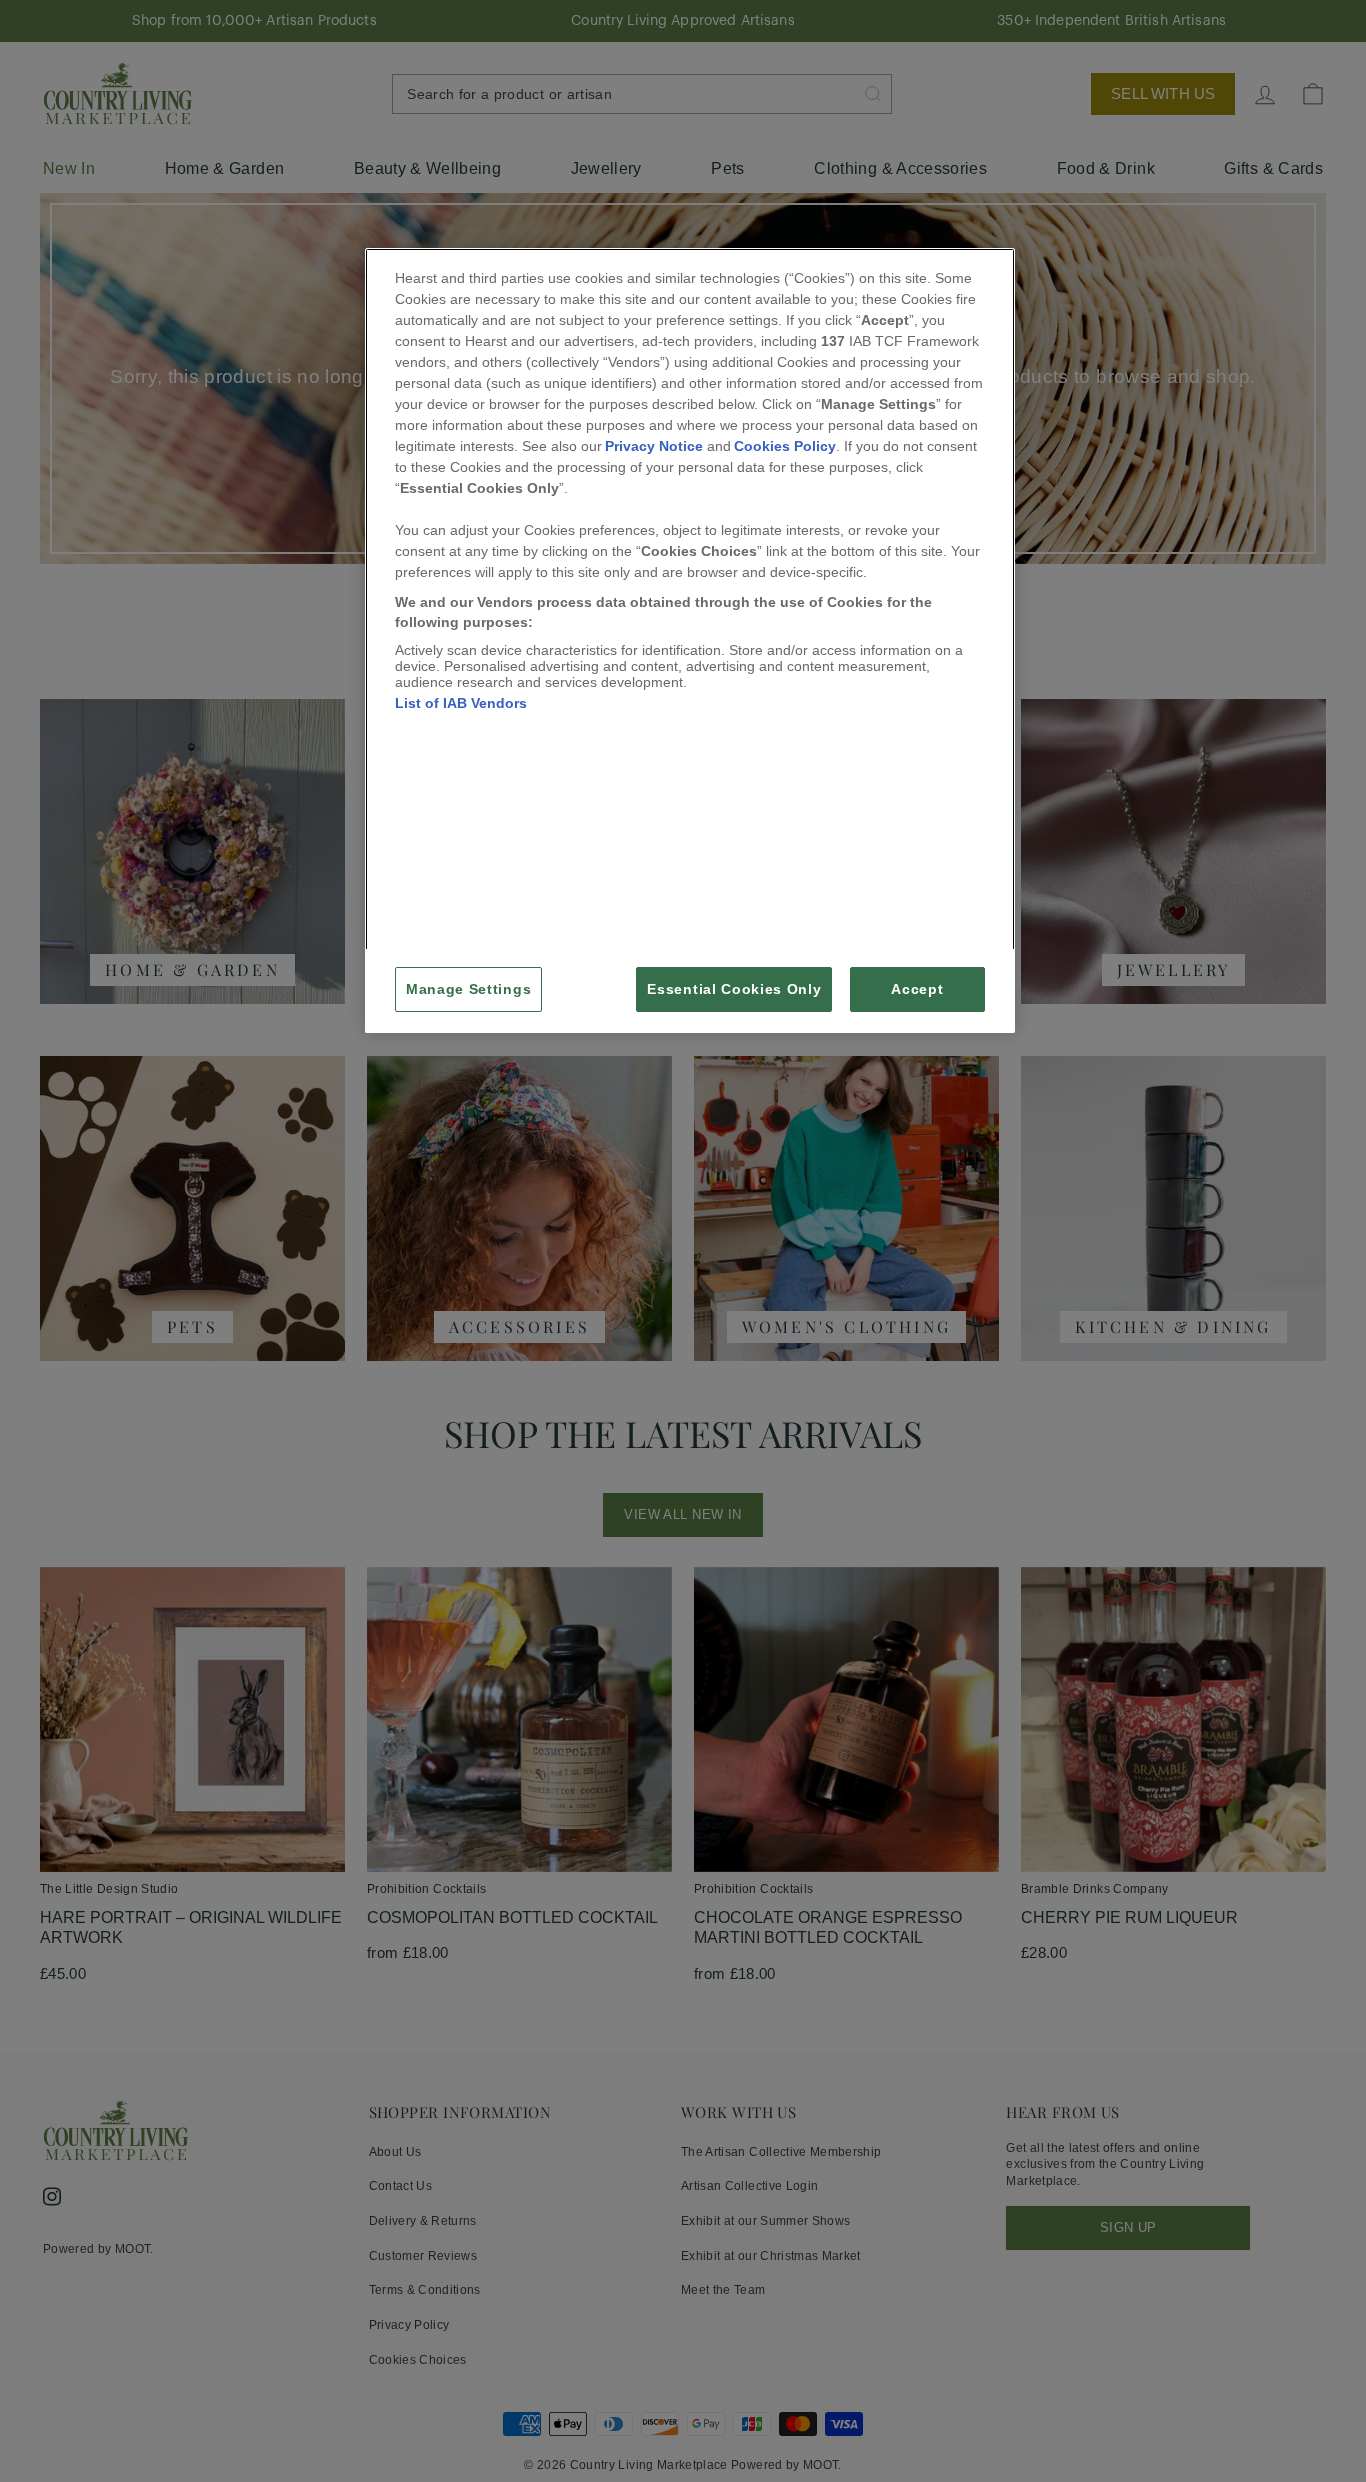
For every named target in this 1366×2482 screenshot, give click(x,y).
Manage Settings (468, 989)
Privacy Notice (654, 446)
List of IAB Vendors (461, 703)
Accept (917, 989)
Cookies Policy (785, 446)
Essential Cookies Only (734, 989)
